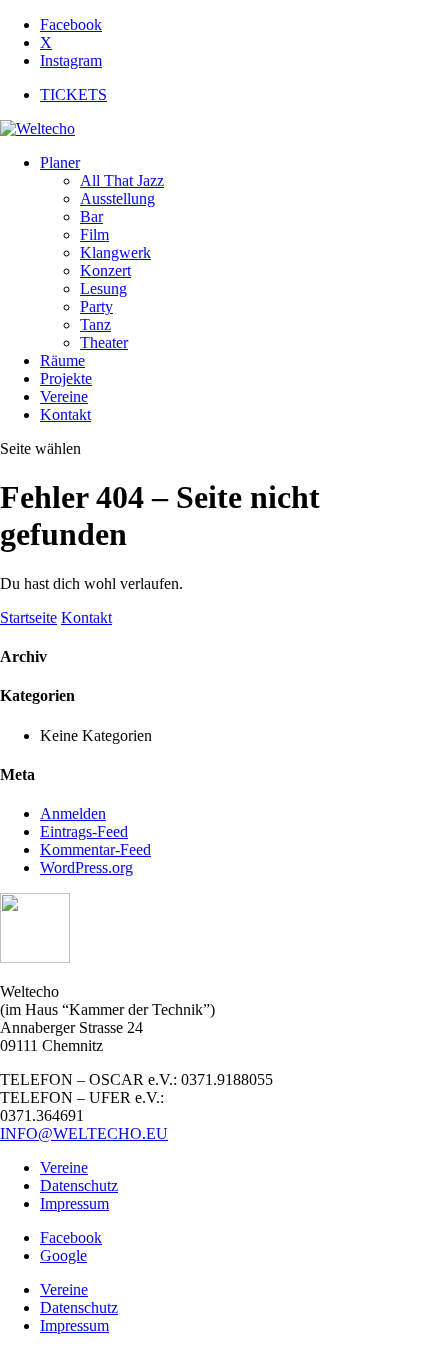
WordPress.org (86, 867)
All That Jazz (122, 180)
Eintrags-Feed (84, 831)
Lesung (103, 288)
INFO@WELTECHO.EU (84, 1133)
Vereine (64, 396)
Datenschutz (79, 1185)
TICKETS (73, 94)
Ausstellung (117, 198)
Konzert (105, 270)
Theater (104, 342)
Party (96, 306)
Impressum (74, 1203)
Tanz (95, 324)
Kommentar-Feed (95, 849)
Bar (91, 216)
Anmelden (73, 813)
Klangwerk (115, 252)
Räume (62, 360)
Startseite (28, 617)
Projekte (66, 378)
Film (94, 234)
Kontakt (65, 414)
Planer (60, 162)
